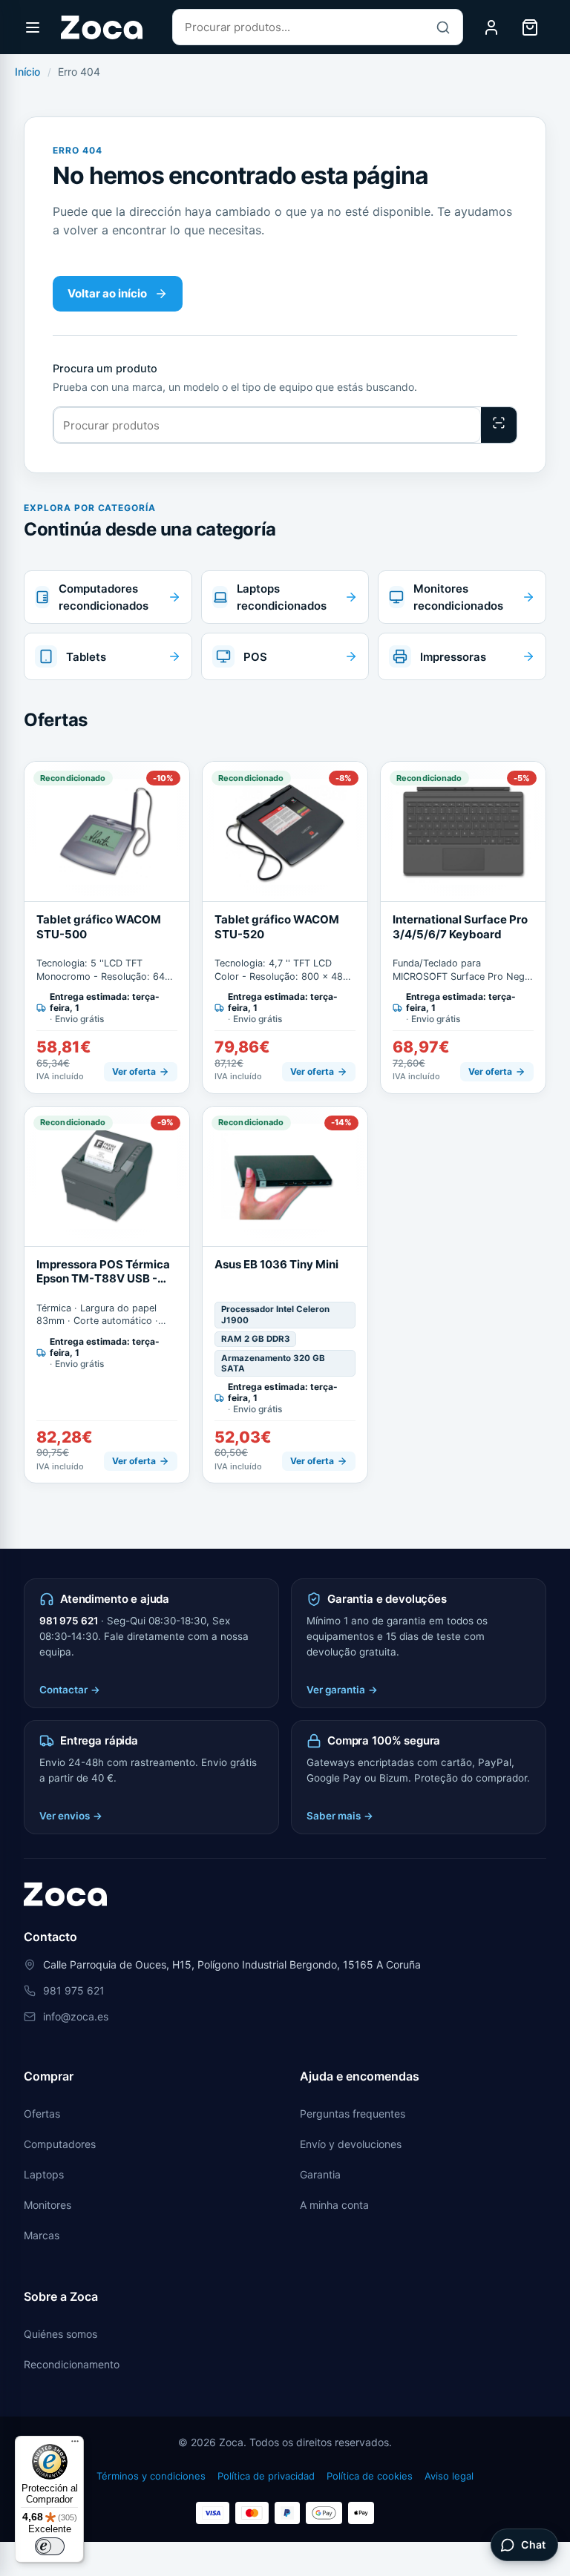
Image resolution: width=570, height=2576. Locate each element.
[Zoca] (102, 27)
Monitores (47, 2205)
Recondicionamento (72, 2364)
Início (27, 72)
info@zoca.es (76, 2016)
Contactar (70, 1690)
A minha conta (334, 2205)
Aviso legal (449, 2476)
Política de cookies (370, 2476)
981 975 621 (69, 1621)
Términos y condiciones (151, 2476)
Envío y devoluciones (351, 2144)
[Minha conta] (491, 27)
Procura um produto (105, 369)
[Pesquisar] (443, 27)
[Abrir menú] (33, 27)
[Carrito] (530, 27)
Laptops (44, 2174)
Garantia (320, 2174)
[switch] (50, 2546)
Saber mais (340, 1816)
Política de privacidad (266, 2476)
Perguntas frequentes (353, 2114)
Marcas (42, 2235)
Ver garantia (342, 1690)
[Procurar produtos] (499, 425)
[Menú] (75, 2445)
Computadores (60, 2144)
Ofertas (42, 2114)
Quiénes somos (60, 2334)
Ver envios (71, 1816)
